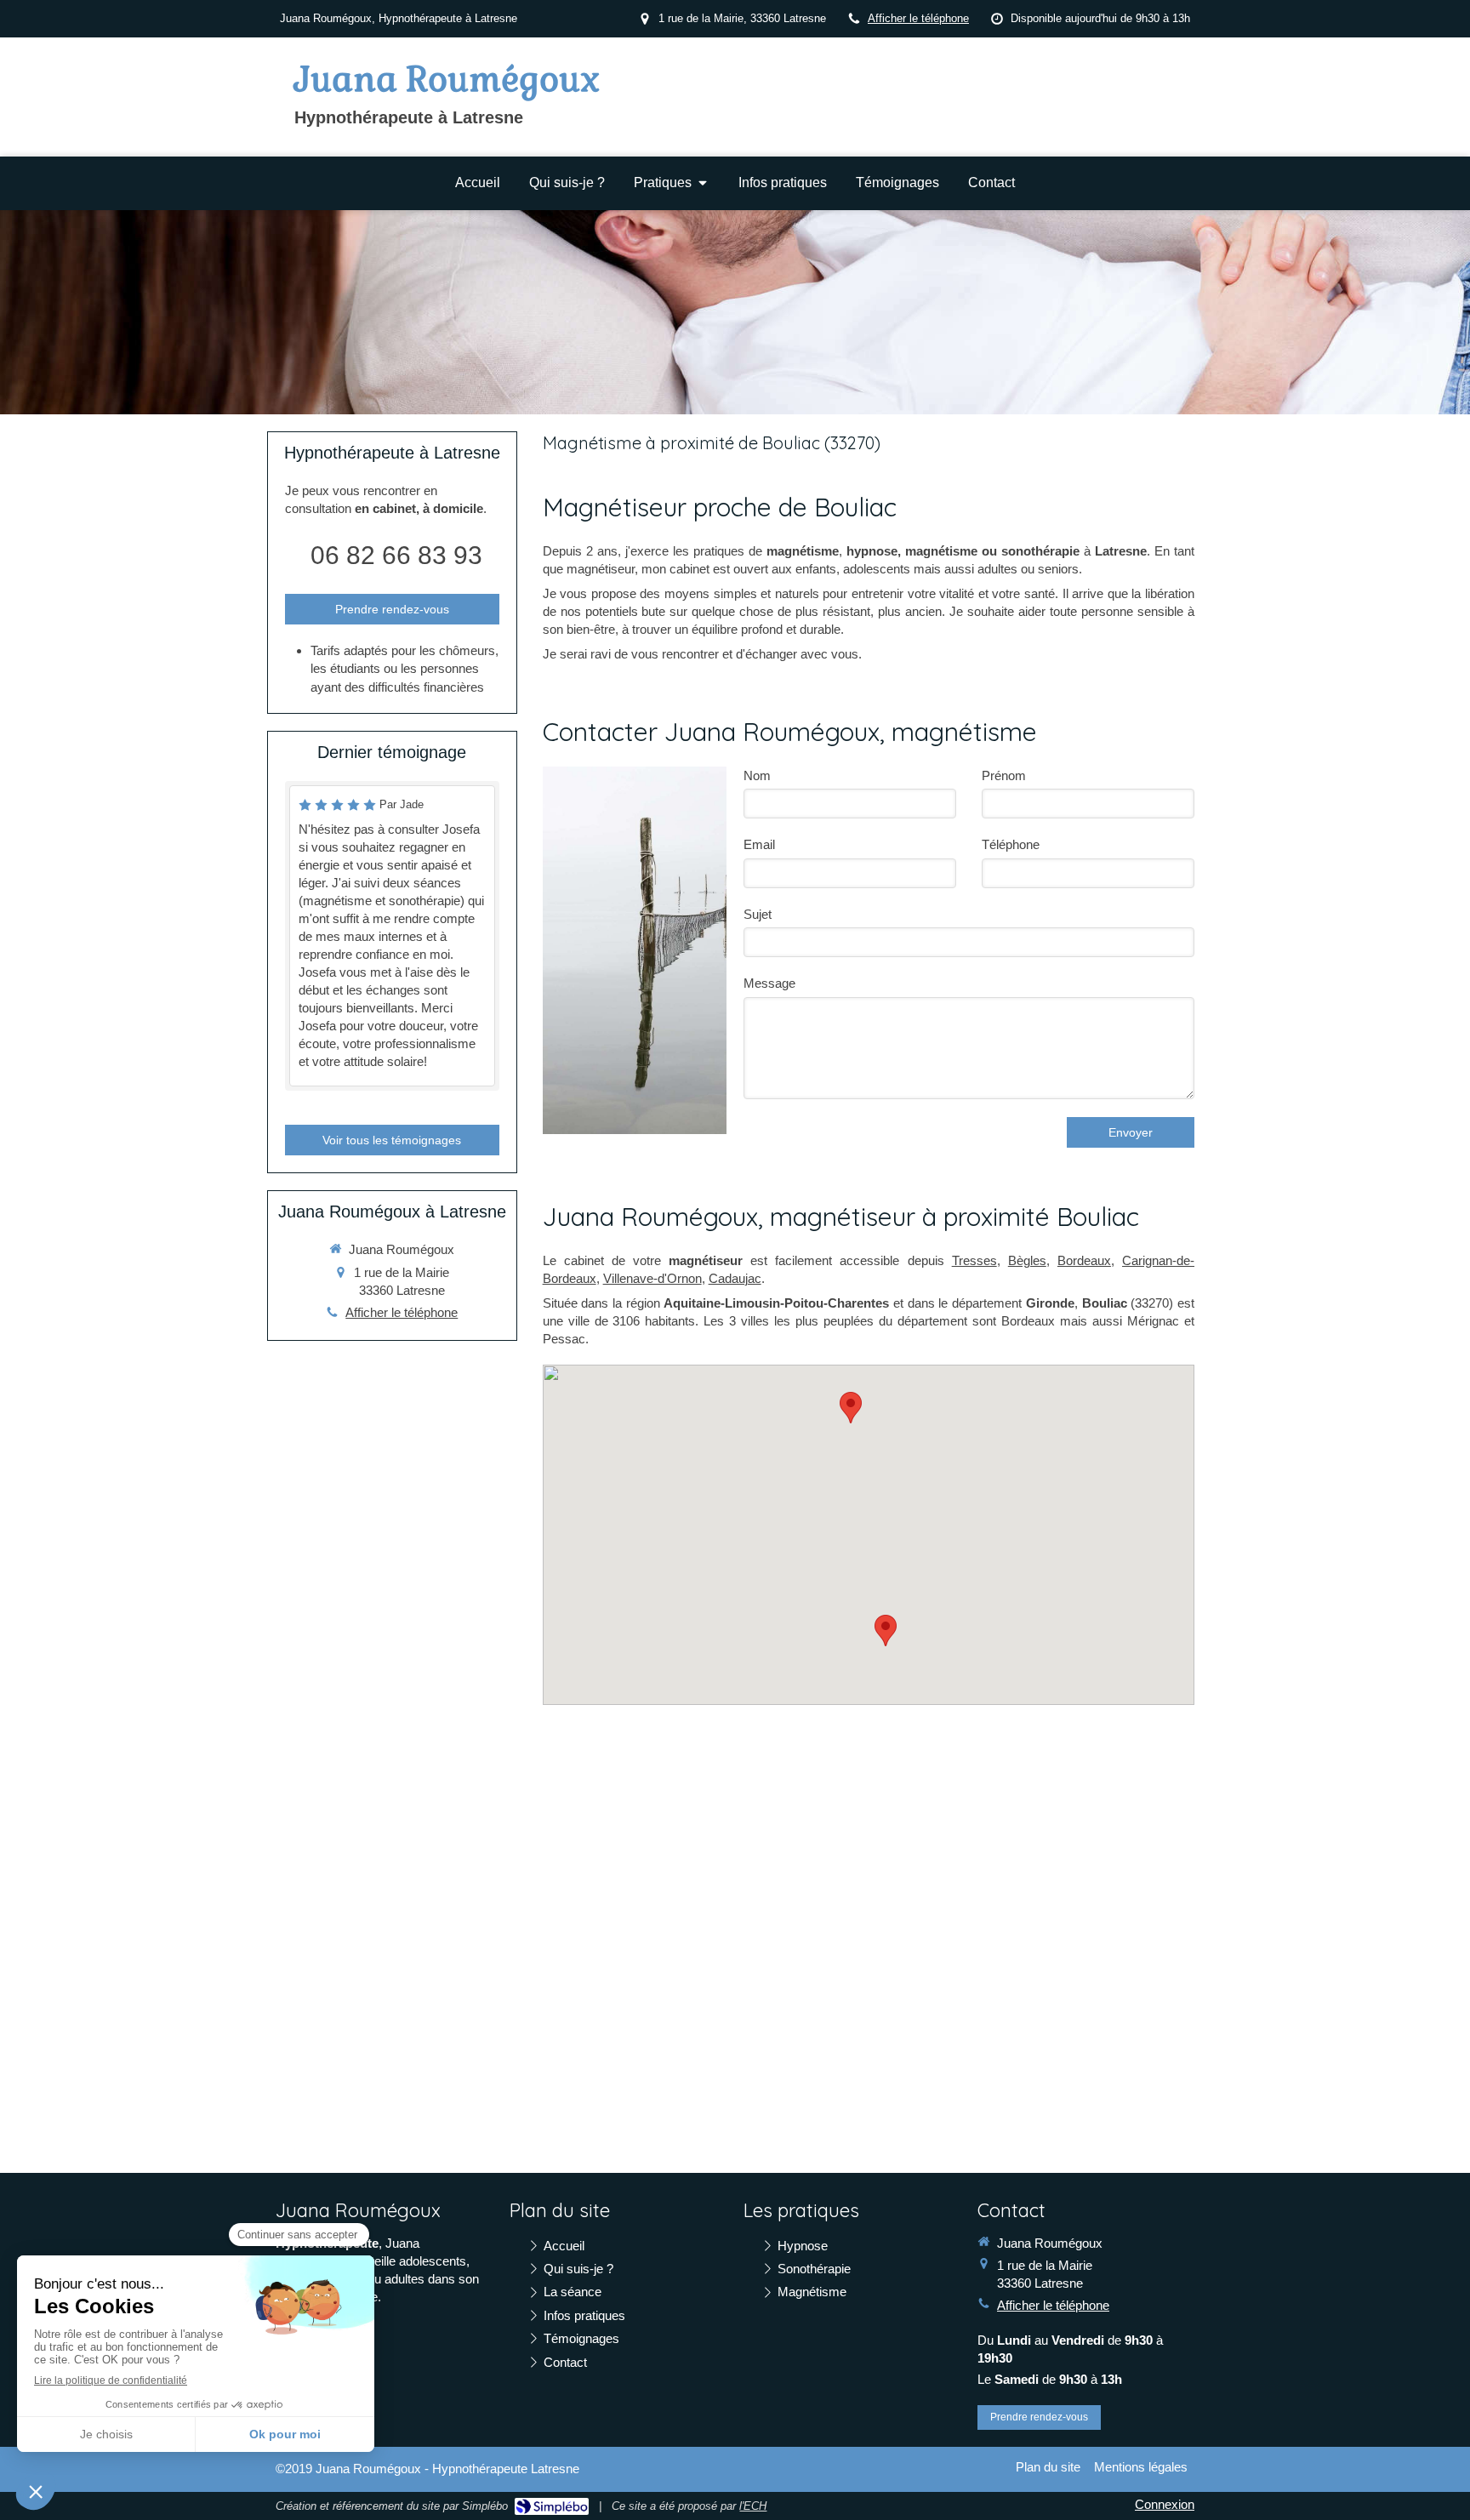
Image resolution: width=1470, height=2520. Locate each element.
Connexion (1165, 2504)
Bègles (1027, 1260)
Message (769, 983)
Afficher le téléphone (918, 18)
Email (759, 844)
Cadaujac (735, 1278)
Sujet (758, 914)
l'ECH (753, 2506)
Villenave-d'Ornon (652, 1278)
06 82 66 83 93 (396, 555)
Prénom (1004, 775)
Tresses (974, 1260)
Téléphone (1011, 844)
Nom (757, 775)
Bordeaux (1084, 1260)
